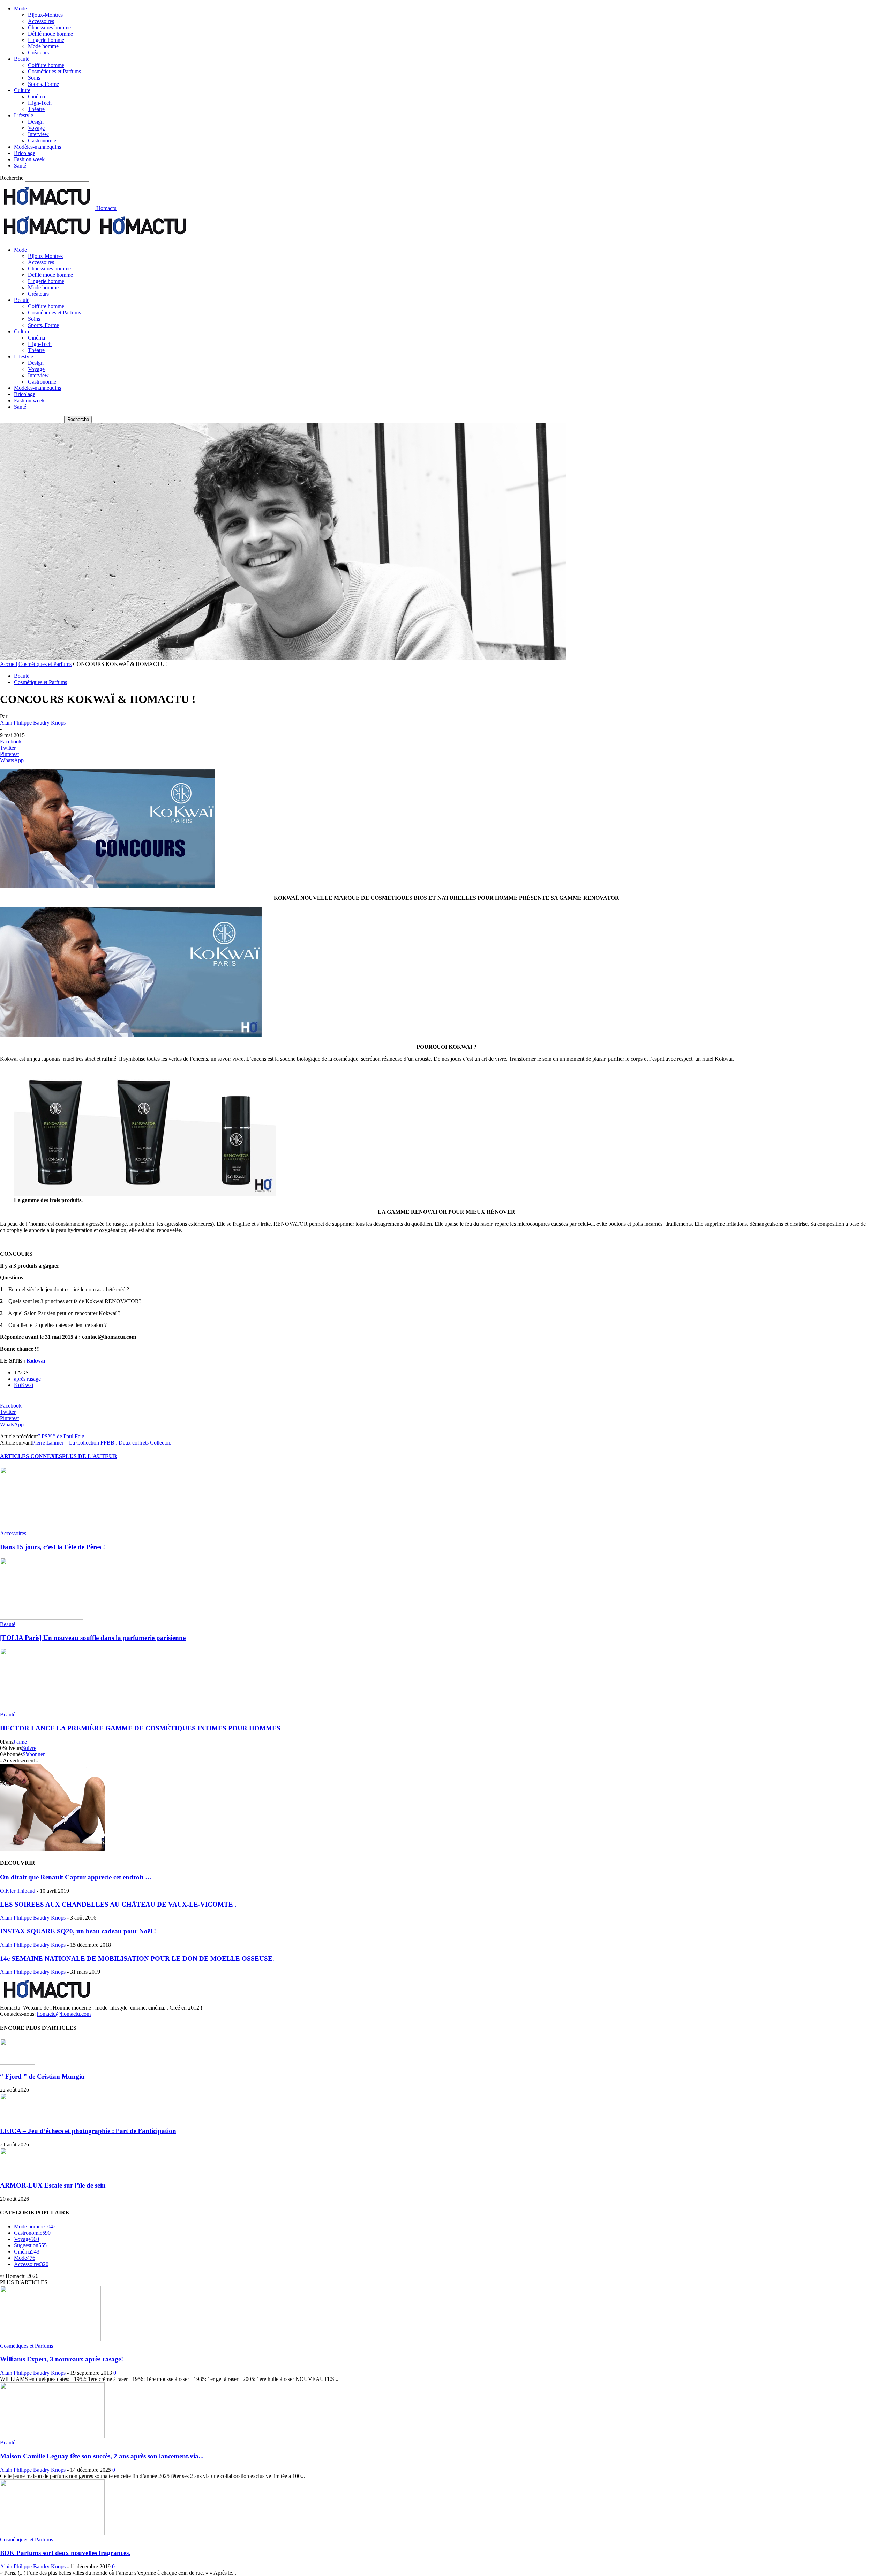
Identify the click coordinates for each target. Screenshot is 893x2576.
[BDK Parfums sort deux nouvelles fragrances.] (52, 2533)
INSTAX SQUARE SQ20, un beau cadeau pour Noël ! (78, 1931)
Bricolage (25, 153)
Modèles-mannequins (37, 147)
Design (36, 122)
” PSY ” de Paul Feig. (62, 1436)
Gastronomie (42, 140)
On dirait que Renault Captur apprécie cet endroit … (76, 1877)
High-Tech (40, 103)
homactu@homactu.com (64, 2014)
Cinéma (36, 96)
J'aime (20, 1742)
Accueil (9, 664)
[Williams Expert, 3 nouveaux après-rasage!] (50, 2340)
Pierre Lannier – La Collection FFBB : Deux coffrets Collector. (102, 1443)
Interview (38, 134)
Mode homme (43, 46)
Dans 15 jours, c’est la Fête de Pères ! (52, 1547)
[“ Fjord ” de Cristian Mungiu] (17, 2063)
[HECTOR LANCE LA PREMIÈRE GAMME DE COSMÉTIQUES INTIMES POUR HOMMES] (42, 1708)
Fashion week (29, 159)
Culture (22, 90)
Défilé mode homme (50, 34)
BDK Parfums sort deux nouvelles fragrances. (65, 2553)
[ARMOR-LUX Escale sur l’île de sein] (17, 2172)
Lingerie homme (46, 40)
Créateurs (38, 53)
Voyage (36, 128)
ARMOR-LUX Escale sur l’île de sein (53, 2185)
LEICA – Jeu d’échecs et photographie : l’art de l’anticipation (88, 2131)
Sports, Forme (43, 84)
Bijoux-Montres (45, 15)
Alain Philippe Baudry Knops (33, 723)
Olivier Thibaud (18, 1891)
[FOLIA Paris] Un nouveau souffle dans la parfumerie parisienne (93, 1638)
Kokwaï (36, 1361)
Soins (34, 78)
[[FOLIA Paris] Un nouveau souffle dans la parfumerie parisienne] (42, 1618)
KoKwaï (24, 1385)
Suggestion (30, 2245)
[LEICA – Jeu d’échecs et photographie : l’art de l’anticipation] (17, 2117)
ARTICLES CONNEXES (31, 1456)
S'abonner (34, 1754)
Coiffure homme (46, 65)
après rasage (27, 1379)
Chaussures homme (49, 27)
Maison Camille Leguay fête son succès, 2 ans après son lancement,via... (102, 2456)
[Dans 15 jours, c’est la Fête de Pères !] (42, 1527)
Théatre (36, 109)
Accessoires (41, 21)
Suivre (29, 1748)
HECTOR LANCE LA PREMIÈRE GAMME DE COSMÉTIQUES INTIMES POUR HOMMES (140, 1728)
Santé (20, 166)
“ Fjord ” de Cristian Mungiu (42, 2076)
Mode (20, 9)
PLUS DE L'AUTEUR (90, 1456)
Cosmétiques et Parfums (54, 71)
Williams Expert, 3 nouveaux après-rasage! (62, 2359)
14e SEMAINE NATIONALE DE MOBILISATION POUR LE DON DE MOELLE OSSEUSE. (137, 1958)
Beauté (22, 59)
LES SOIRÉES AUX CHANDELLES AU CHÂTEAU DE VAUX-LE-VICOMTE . (118, 1904)
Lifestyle (24, 115)
